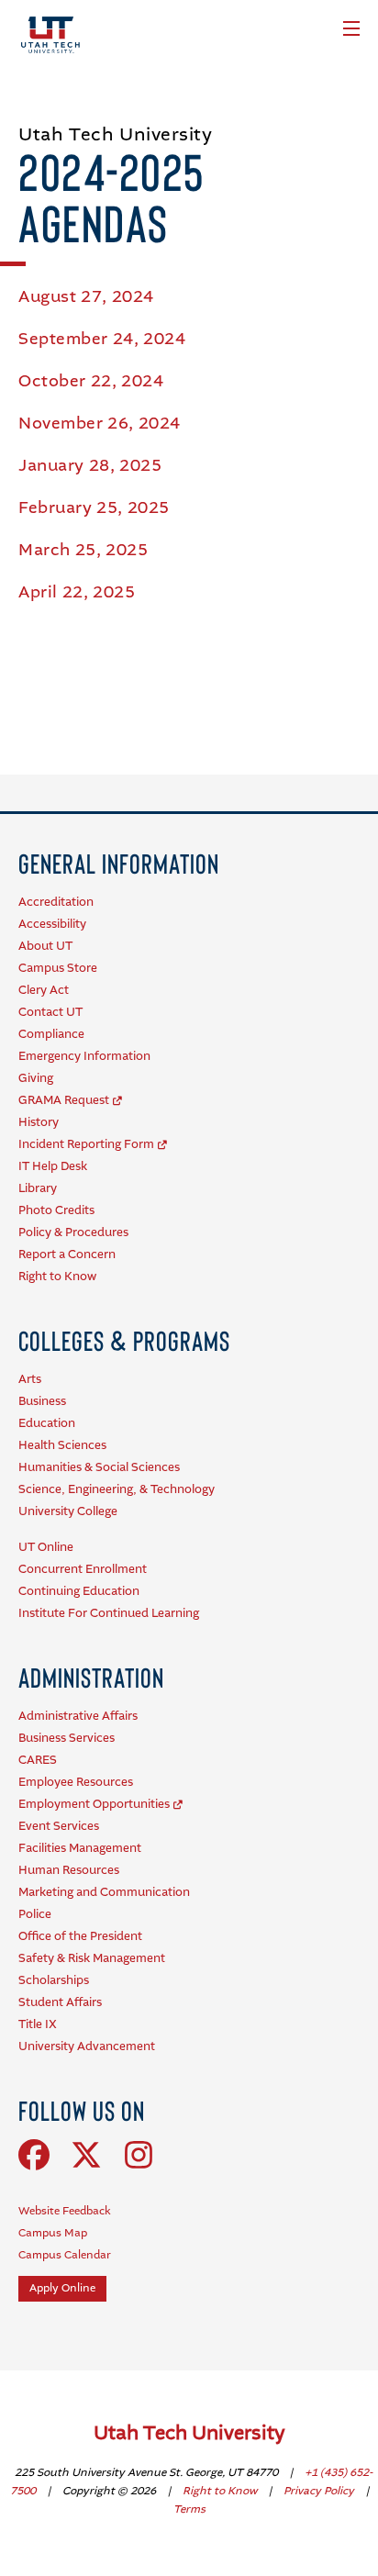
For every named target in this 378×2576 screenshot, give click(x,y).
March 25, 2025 (83, 551)
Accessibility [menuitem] (52, 925)
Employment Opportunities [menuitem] (94, 1805)
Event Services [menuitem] (59, 1827)
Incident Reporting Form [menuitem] (86, 1145)
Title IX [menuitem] (38, 2025)
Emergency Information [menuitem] (84, 1057)
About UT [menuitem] (45, 947)
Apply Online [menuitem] (62, 2289)
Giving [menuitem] (36, 1079)
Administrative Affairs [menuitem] (78, 1717)
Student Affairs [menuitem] (60, 2003)
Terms (189, 2510)
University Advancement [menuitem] (87, 2047)
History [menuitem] (39, 1123)
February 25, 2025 (94, 508)
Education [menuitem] (47, 1424)
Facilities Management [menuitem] (80, 1849)
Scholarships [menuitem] (54, 1981)
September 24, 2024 (102, 340)
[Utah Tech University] (50, 35)
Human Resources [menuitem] (69, 1871)
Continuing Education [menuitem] (79, 1592)
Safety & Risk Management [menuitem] (92, 1959)
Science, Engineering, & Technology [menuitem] (117, 1490)
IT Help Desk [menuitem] (53, 1167)
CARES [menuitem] (38, 1761)
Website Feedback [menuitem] (65, 2212)
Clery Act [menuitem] (44, 991)
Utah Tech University (189, 2434)
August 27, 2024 (86, 297)
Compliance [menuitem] (51, 1035)
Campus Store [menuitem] (58, 969)
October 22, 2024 (91, 382)
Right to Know (221, 2492)
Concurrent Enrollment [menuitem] (83, 1570)
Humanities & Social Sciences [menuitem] (99, 1468)
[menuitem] (119, 863)
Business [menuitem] (42, 1402)
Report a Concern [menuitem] (67, 1255)
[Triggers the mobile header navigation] (351, 28)
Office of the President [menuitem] (80, 1937)
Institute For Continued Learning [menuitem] (109, 1614)
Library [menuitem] (38, 1189)
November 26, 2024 (100, 424)
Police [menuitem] (35, 1915)
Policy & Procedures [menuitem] (73, 1233)
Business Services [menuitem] (67, 1739)
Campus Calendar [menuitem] (65, 2256)
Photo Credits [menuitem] (56, 1211)
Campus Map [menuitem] (53, 2234)
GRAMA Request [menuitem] (64, 1101)
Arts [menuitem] (30, 1380)
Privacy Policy (320, 2492)
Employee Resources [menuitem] (76, 1783)
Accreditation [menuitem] (56, 903)
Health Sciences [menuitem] (62, 1446)
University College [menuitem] (68, 1512)
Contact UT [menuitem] (50, 1013)
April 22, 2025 (77, 593)
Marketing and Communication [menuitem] (104, 1893)
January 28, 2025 (90, 466)
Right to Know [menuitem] (57, 1277)
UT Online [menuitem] (46, 1548)
